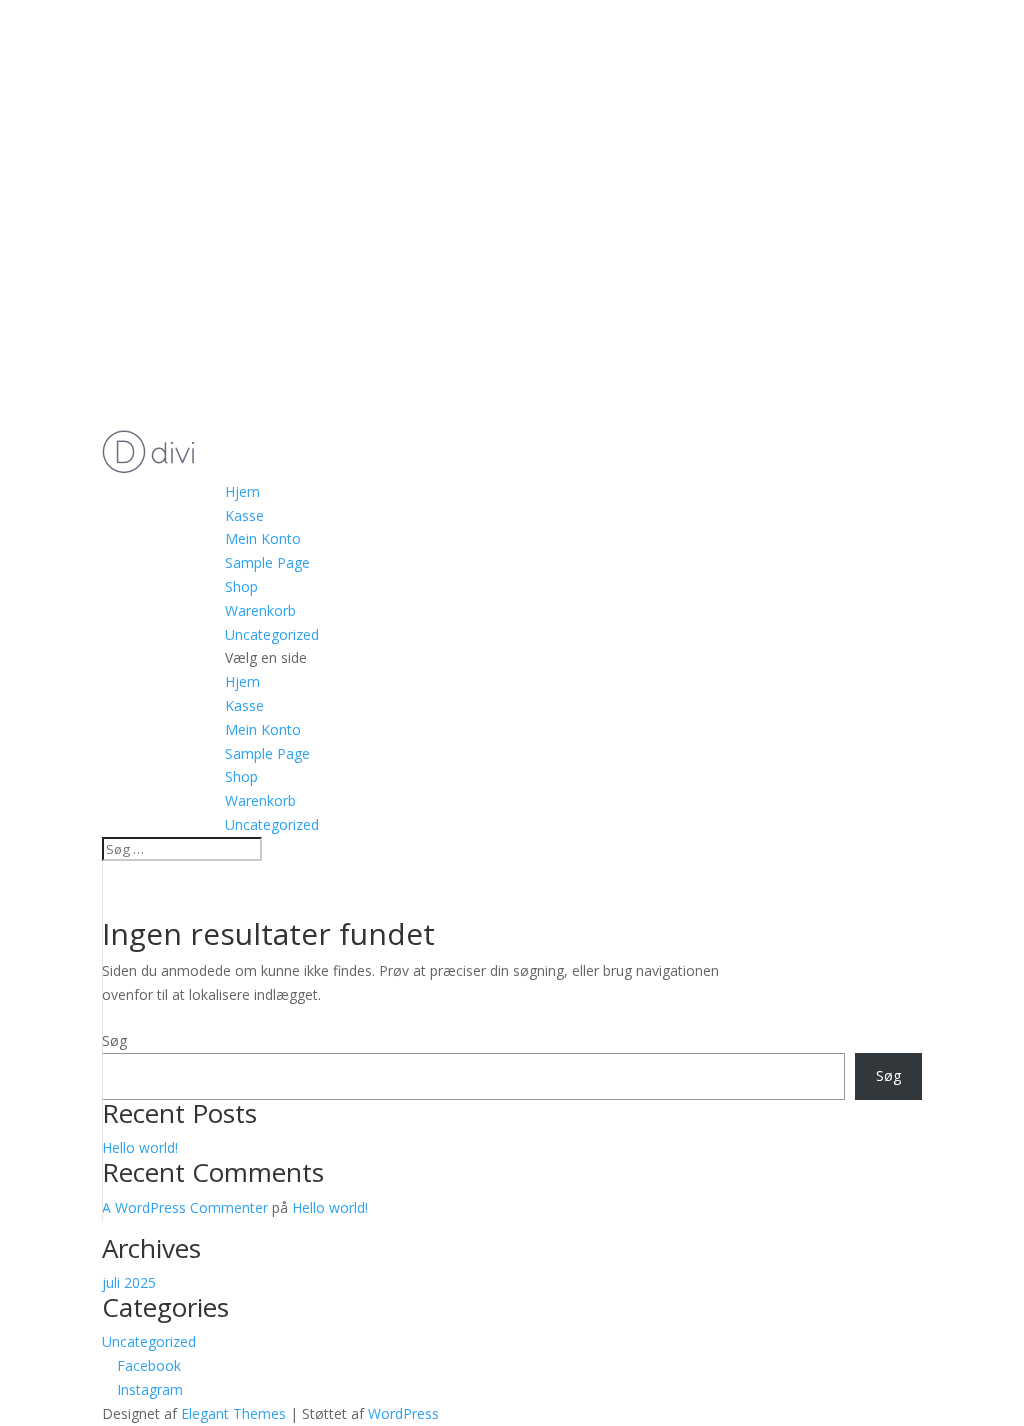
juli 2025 (129, 1282)
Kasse (244, 515)
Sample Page (267, 562)
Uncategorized (272, 634)
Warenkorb (260, 610)
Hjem (242, 491)
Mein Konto (263, 538)
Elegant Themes (233, 1413)
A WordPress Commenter (185, 1207)
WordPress (403, 1413)
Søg (114, 1040)
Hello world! (140, 1147)
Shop (241, 586)
